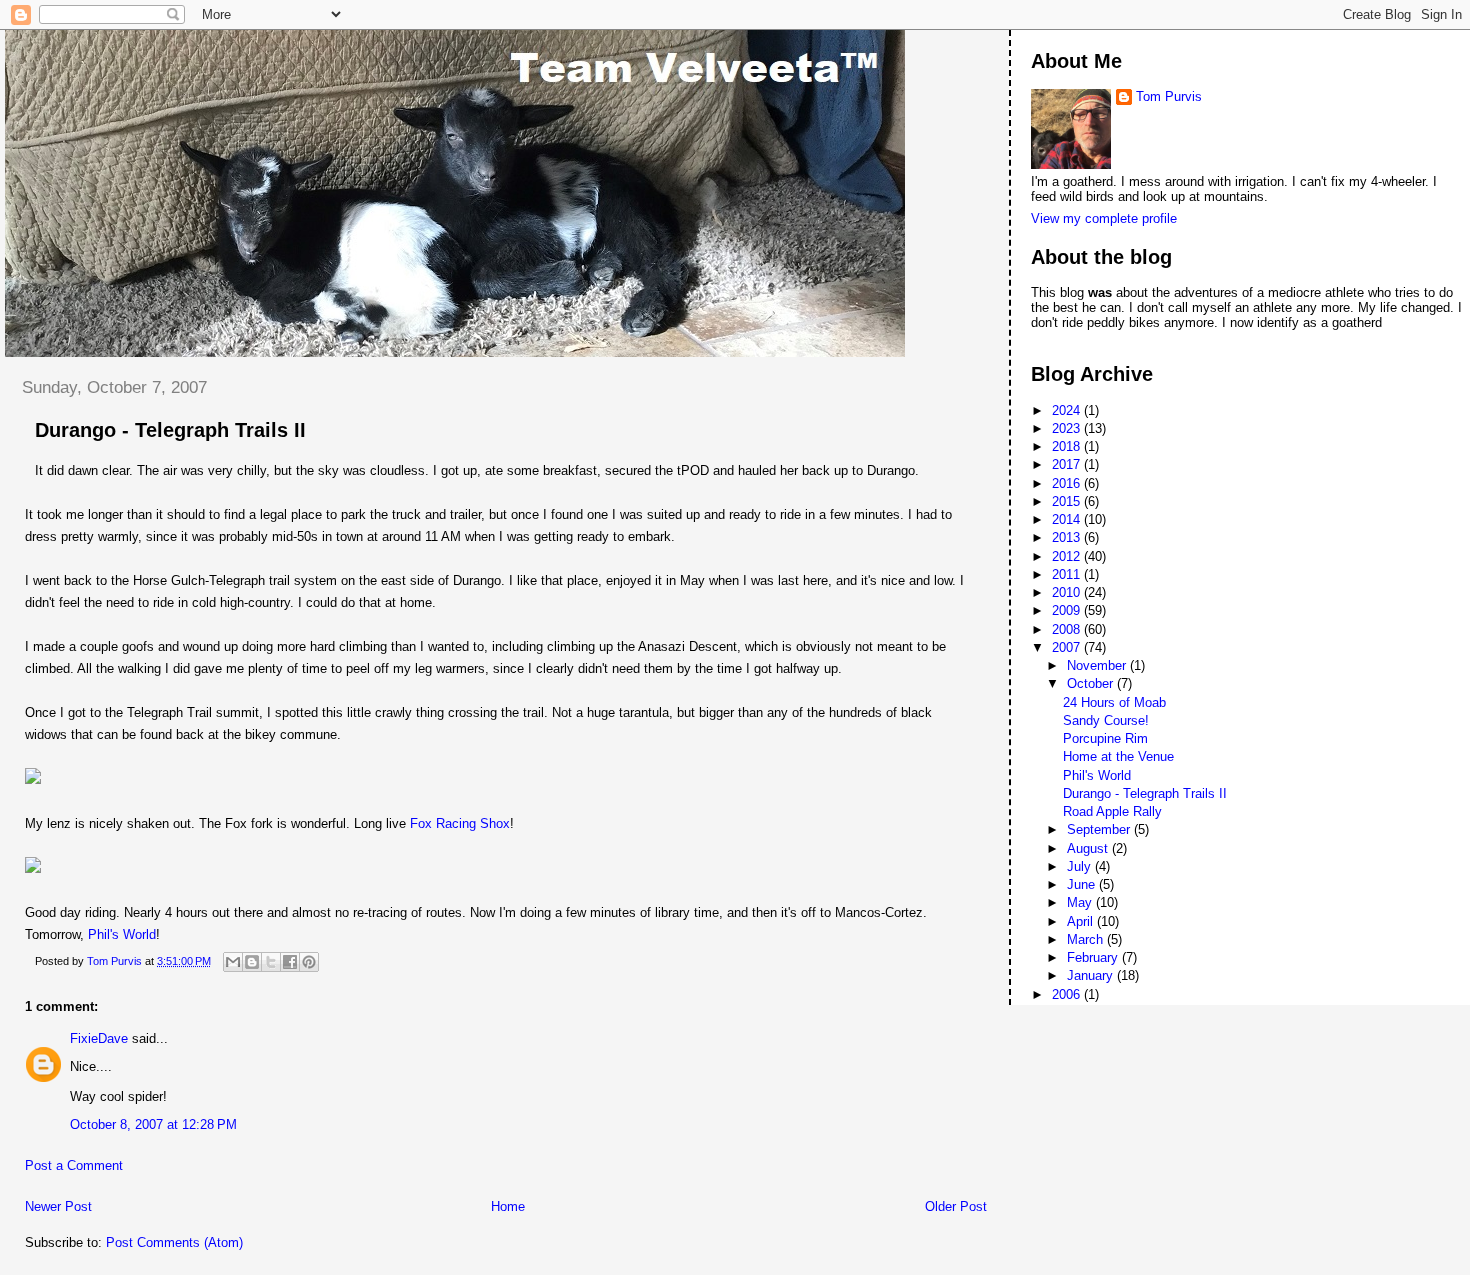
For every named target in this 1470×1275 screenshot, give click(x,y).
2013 (1068, 537)
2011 (1068, 574)
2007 (1068, 647)
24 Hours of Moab (1114, 702)
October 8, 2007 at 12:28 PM (153, 1124)
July (1081, 866)
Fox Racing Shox (460, 823)
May (1081, 902)
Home (508, 1206)
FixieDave (99, 1038)
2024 (1068, 410)
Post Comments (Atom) (174, 1242)
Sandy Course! (1106, 720)
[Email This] (233, 962)
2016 (1068, 483)
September (1100, 829)
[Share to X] (271, 962)
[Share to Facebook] (290, 962)
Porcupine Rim (1105, 738)
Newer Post (58, 1206)
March (1087, 939)
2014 (1068, 519)
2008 (1068, 629)
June (1083, 884)
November (1098, 665)
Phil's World (122, 934)
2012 (1068, 556)
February (1094, 957)
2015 (1068, 501)
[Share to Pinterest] (309, 962)
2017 (1068, 464)
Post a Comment (74, 1165)
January (1092, 975)
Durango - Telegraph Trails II (1145, 793)
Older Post (956, 1206)
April (1082, 921)
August (1089, 848)
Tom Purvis (1169, 96)
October (1092, 683)
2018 (1068, 446)
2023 (1068, 428)
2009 (1068, 610)
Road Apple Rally (1112, 811)
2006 (1068, 994)
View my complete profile (1104, 218)
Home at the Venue (1118, 756)
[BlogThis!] (252, 962)
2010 (1068, 592)
